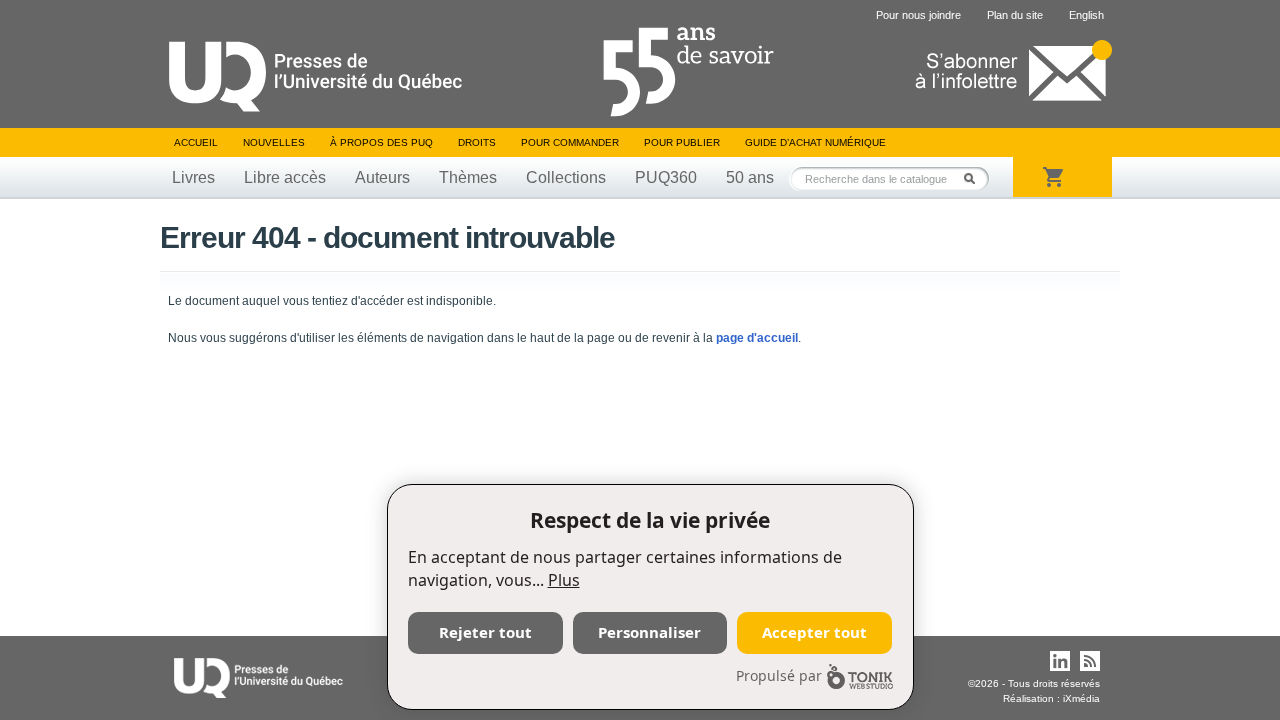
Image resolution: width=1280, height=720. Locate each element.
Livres (193, 177)
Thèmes (468, 177)
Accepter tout (814, 632)
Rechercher (975, 178)
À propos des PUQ (381, 142)
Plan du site (1015, 15)
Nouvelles (274, 142)
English (1086, 15)
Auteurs (382, 177)
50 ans (750, 177)
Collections (566, 177)
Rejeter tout (485, 632)
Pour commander (570, 142)
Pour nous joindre (918, 15)
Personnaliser (649, 632)
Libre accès (285, 177)
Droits (477, 142)
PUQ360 (666, 177)
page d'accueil (757, 338)
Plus (564, 580)
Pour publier (682, 142)
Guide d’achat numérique (815, 142)
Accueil (196, 142)
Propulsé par (779, 675)
